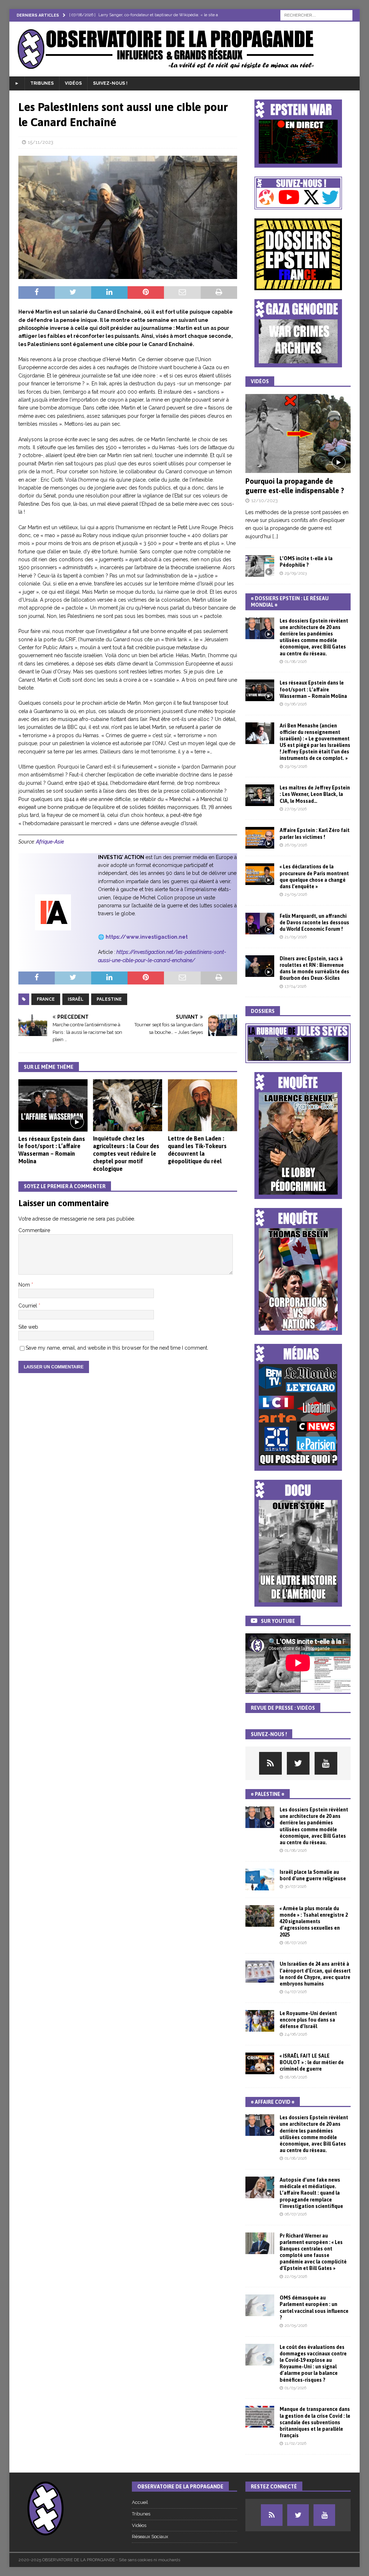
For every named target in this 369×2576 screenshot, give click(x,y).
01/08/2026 (296, 662)
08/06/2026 (296, 2077)
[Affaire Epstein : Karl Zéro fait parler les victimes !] (260, 838)
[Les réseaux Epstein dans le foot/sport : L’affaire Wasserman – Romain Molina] (53, 1105)
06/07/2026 (296, 2214)
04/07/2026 (296, 1992)
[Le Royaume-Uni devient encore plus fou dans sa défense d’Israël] (260, 2021)
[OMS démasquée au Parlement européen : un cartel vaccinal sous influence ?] (260, 2305)
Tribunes (42, 83)
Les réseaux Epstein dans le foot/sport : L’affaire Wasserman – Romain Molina (313, 689)
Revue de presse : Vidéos (283, 1708)
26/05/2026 (296, 845)
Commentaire (34, 1230)
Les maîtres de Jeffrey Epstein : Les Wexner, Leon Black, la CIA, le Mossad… (315, 794)
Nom (25, 1285)
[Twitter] (298, 1763)
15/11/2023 (41, 142)
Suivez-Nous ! (110, 83)
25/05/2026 (296, 895)
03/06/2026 (296, 704)
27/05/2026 (296, 809)
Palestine (109, 999)
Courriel (28, 1306)
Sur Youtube (278, 1621)
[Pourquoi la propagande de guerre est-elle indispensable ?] (298, 433)
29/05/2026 (296, 767)
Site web (28, 1327)
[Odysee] (270, 1763)
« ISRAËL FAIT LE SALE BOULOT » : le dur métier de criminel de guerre (312, 2062)
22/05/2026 (296, 2277)
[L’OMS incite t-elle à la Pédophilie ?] (260, 566)
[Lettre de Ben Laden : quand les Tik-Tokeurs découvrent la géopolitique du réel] (203, 1105)
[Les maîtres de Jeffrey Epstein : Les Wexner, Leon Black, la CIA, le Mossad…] (260, 795)
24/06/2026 (296, 2034)
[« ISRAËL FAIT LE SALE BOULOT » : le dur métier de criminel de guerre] (260, 2063)
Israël (76, 999)
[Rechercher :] (316, 15)
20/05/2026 (296, 2326)
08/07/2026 (296, 1943)
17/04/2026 (295, 986)
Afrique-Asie (50, 842)
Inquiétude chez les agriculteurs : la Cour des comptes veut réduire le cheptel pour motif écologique (126, 1153)
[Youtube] (326, 1763)
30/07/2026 (295, 1887)
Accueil (140, 2502)
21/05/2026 (296, 937)
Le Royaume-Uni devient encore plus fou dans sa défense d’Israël (308, 2020)
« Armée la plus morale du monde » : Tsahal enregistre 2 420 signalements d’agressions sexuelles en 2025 (314, 1922)
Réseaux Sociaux (150, 2537)
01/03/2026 (295, 2388)
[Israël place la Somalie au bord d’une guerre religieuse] (260, 1880)
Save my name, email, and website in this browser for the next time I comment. (117, 1348)
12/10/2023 (264, 501)
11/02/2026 (295, 2444)
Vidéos (73, 83)
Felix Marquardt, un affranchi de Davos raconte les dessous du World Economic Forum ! (314, 922)
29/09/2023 (296, 573)
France (46, 999)
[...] (275, 536)
